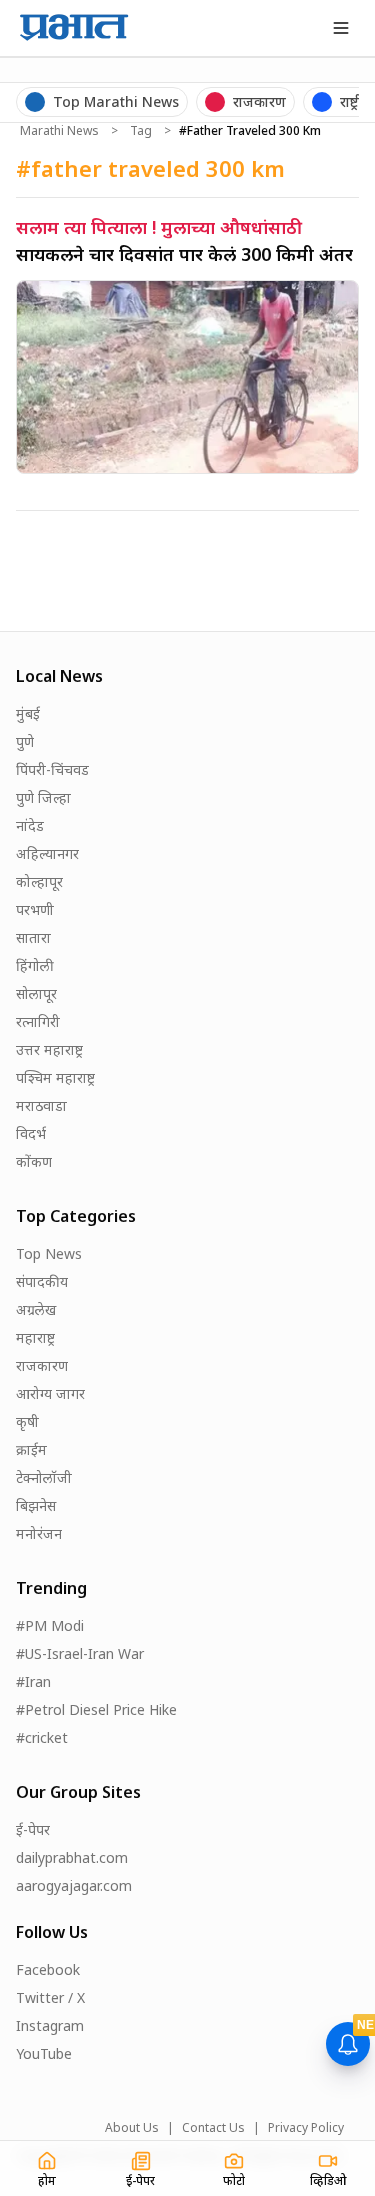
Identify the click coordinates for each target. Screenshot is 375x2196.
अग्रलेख (36, 1309)
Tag (141, 131)
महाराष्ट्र (35, 1337)
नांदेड (30, 825)
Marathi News (59, 131)
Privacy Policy (306, 2128)
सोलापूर (36, 993)
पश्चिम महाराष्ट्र (55, 1077)
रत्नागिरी (38, 1021)
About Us (132, 2128)
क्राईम (31, 1449)
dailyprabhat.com (72, 1857)
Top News (49, 1253)
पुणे (25, 741)
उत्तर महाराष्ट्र (49, 1049)
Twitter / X (50, 1997)
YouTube (44, 2053)
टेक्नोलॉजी (44, 1477)
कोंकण (34, 1161)
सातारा (33, 937)
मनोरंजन (39, 1533)
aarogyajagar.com (74, 1885)
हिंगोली (35, 965)
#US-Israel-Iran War (80, 1653)
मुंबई (28, 713)
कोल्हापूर (39, 881)
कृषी (27, 1421)
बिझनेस (36, 1505)
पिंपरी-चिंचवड (52, 769)
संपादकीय (42, 1281)
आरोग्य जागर (50, 1393)
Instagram (50, 2025)
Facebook (48, 1969)
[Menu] (341, 28)
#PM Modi (50, 1625)
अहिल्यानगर (47, 853)
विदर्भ (31, 1133)
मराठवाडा (41, 1105)
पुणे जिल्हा (43, 797)
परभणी (35, 909)
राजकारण (42, 1365)
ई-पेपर (33, 1829)
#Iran (33, 1681)
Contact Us (213, 2128)
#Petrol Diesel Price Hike (96, 1709)
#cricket (42, 1737)
